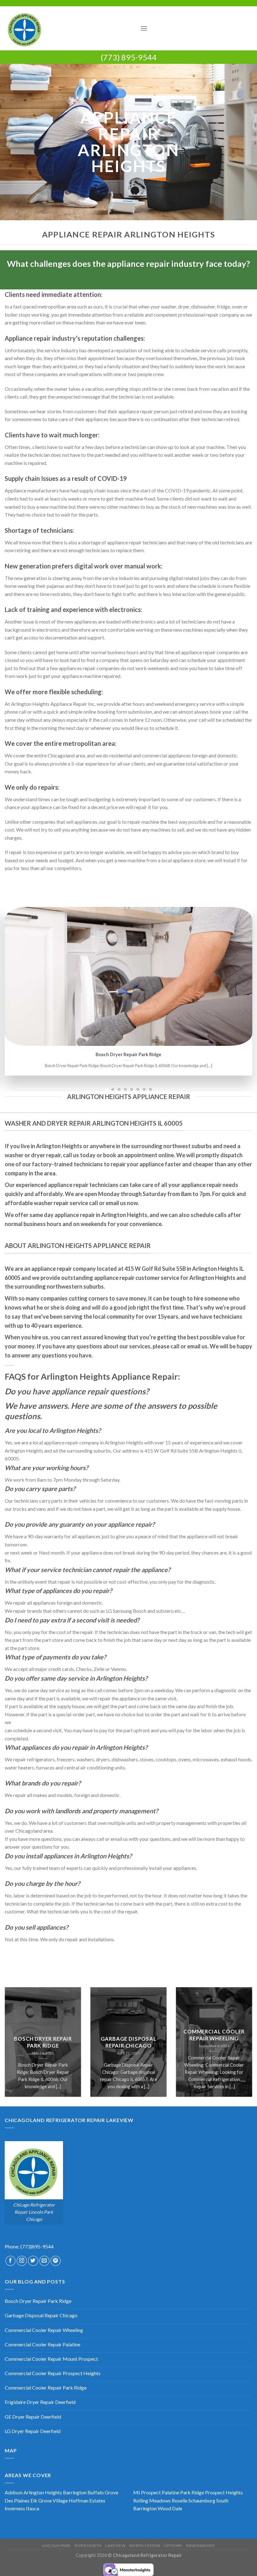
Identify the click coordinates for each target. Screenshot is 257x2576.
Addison (14, 2492)
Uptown (173, 2545)
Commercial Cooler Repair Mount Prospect (51, 2359)
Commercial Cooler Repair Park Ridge (46, 2388)
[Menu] (144, 28)
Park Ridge (192, 2492)
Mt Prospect (147, 2492)
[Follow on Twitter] (33, 2261)
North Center (145, 2545)
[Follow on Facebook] (10, 2261)
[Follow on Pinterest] (56, 2261)
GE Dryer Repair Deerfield (33, 2417)
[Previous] (13, 986)
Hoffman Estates (87, 2500)
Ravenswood (200, 2545)
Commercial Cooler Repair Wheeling (214, 2035)
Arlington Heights (43, 2492)
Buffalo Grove (103, 2492)
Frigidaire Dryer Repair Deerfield (40, 2402)
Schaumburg (202, 2500)
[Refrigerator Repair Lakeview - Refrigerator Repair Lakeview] (70, 28)
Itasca (33, 2508)
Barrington (75, 2492)
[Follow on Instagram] (22, 2261)
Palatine (170, 2492)
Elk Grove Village (49, 2500)
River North (88, 2545)
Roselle (180, 2500)
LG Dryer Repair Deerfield (33, 2431)
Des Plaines (17, 2500)
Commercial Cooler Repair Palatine (42, 2344)
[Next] (244, 986)
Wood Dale (170, 2508)
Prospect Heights (224, 2492)
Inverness (15, 2508)
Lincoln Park (56, 2545)
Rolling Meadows (152, 2500)
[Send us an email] (44, 2261)
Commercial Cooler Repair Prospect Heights (53, 2373)
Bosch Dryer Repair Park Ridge (43, 2043)
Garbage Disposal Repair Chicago (133, 1054)
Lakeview (115, 2545)
